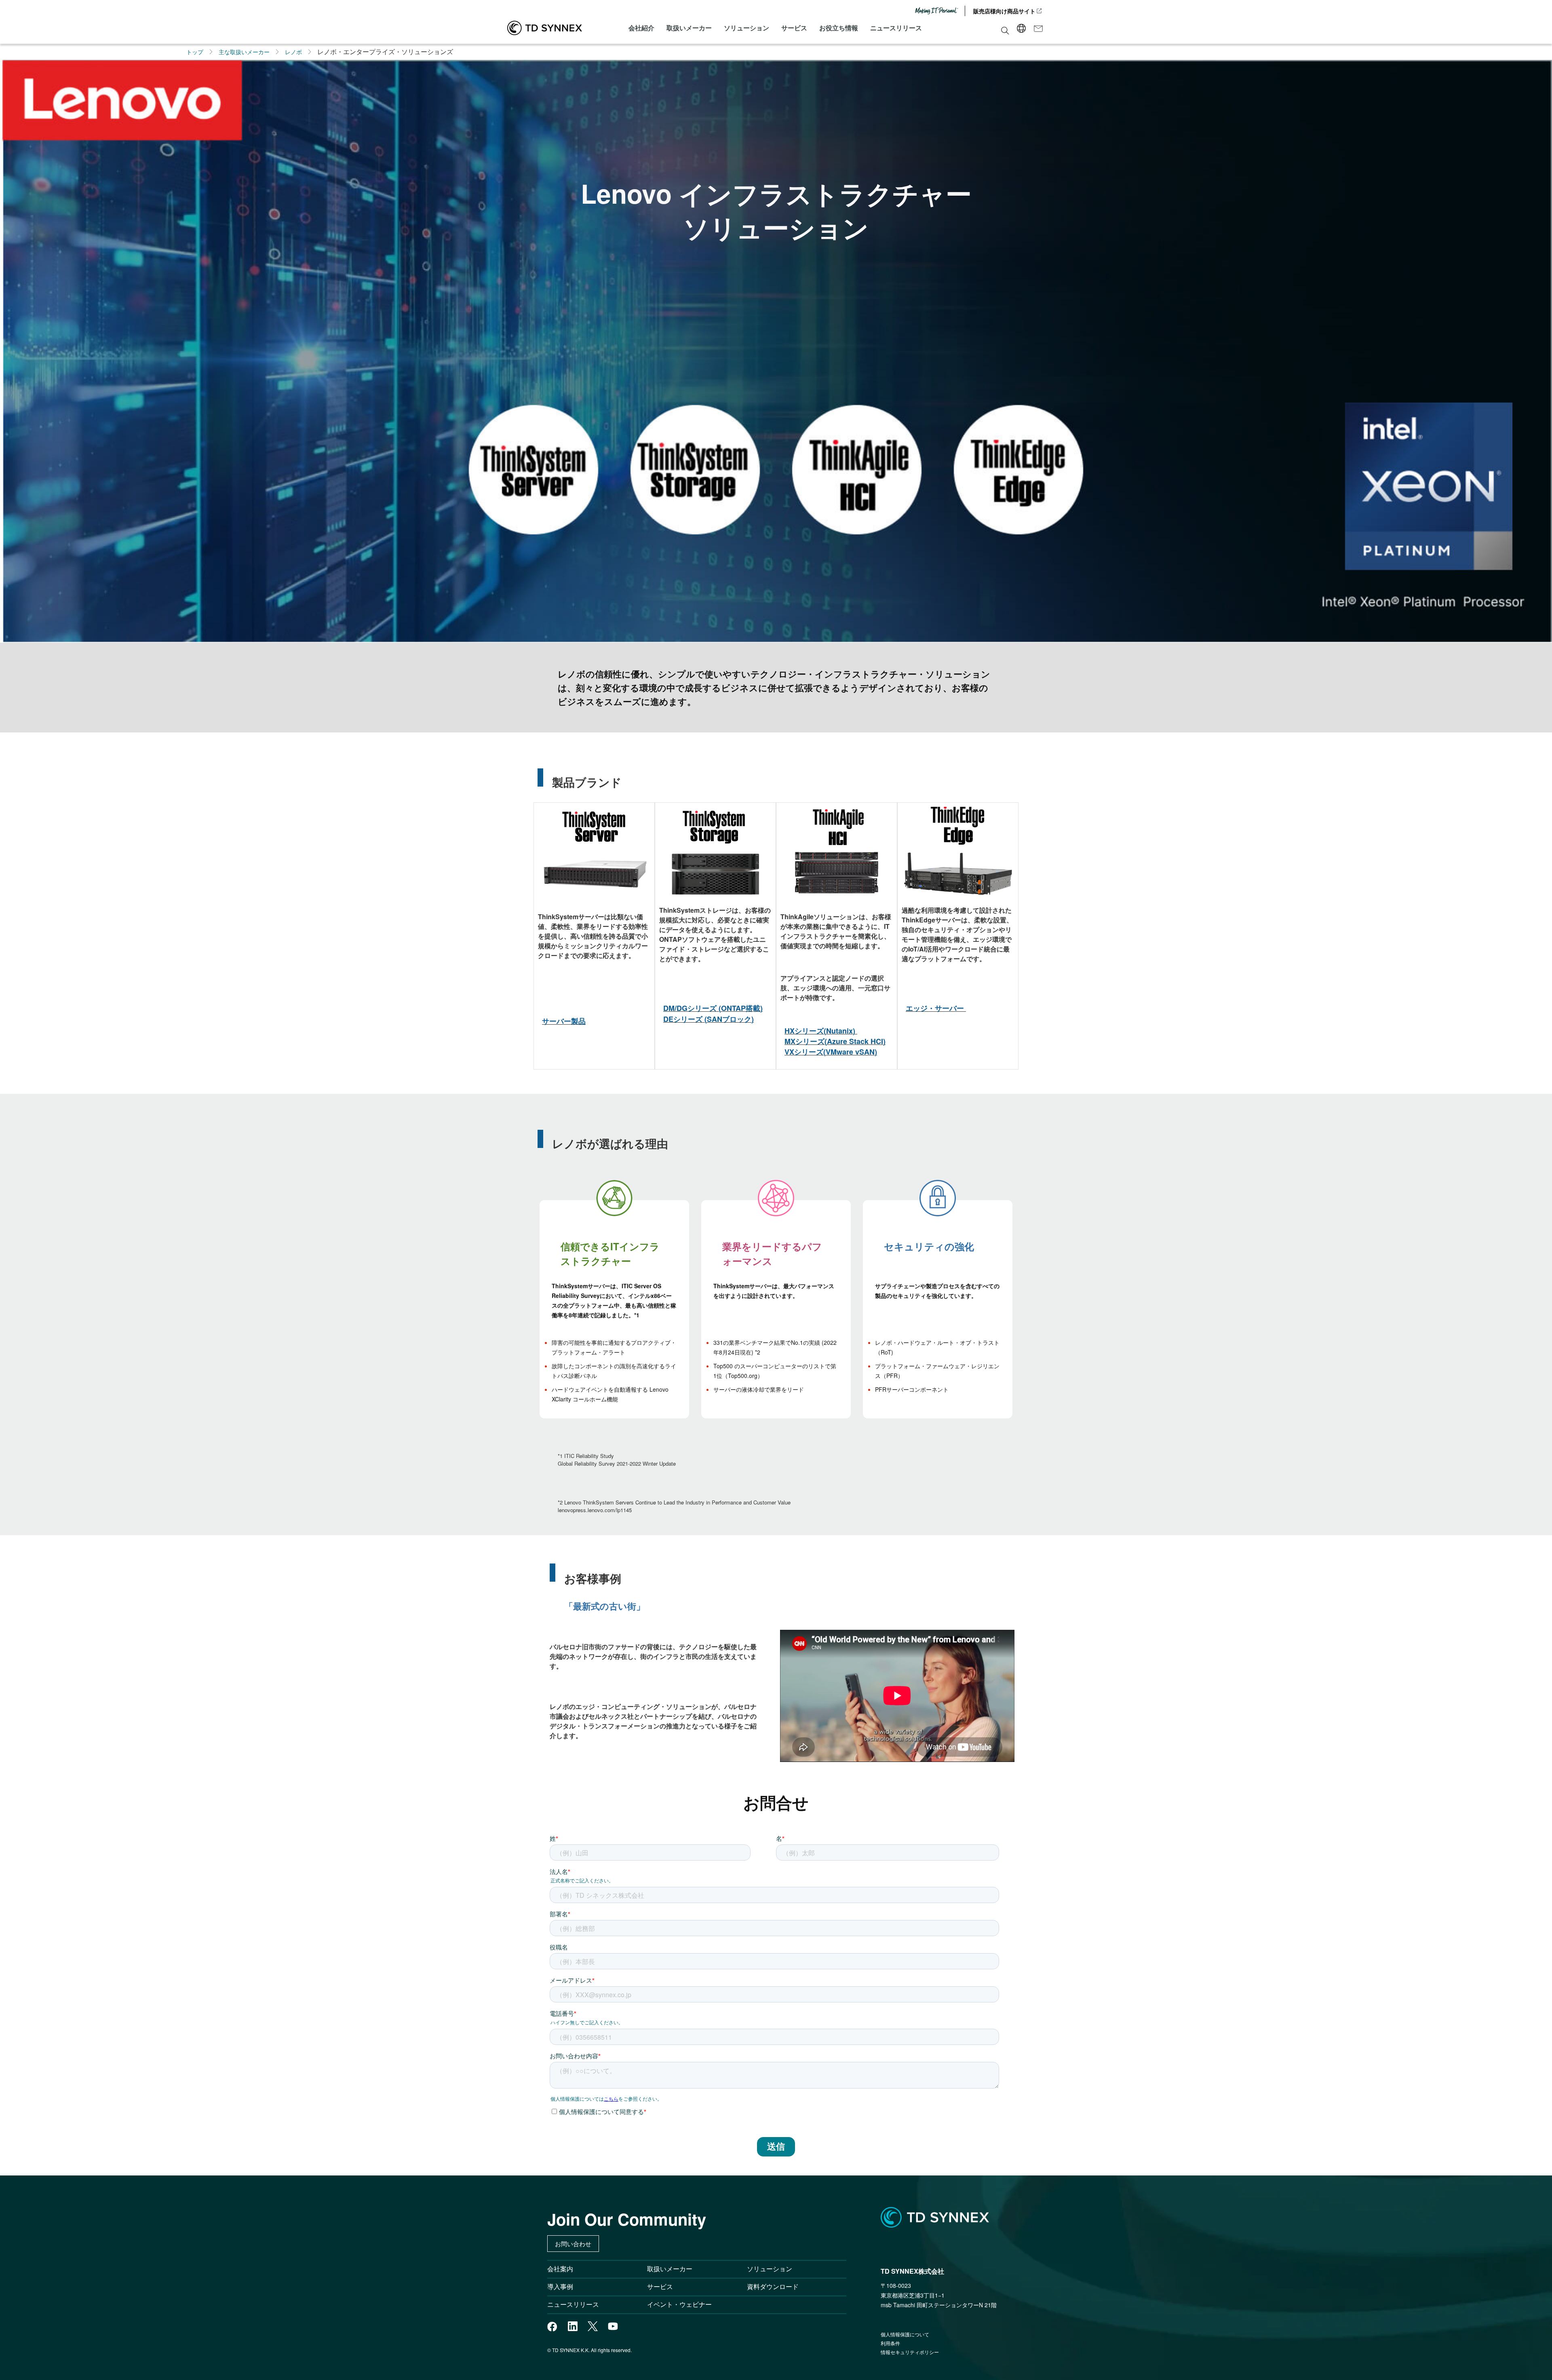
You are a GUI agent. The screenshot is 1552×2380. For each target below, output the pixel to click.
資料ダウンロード (773, 2286)
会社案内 (560, 2269)
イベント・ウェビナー (679, 2304)
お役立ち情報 (839, 28)
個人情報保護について (905, 2334)
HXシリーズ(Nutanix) (820, 1031)
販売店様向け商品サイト (1004, 11)
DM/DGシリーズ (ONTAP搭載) (713, 1008)
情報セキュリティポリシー (910, 2352)
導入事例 (560, 2286)
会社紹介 (641, 28)
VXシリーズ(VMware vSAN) (831, 1052)
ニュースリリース (896, 28)
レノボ (293, 52)
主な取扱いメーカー (244, 52)
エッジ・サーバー (935, 1008)
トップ (195, 52)
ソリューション (746, 28)
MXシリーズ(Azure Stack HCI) (835, 1041)
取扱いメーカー (689, 28)
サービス (794, 28)
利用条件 (890, 2343)
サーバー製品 (564, 1021)
